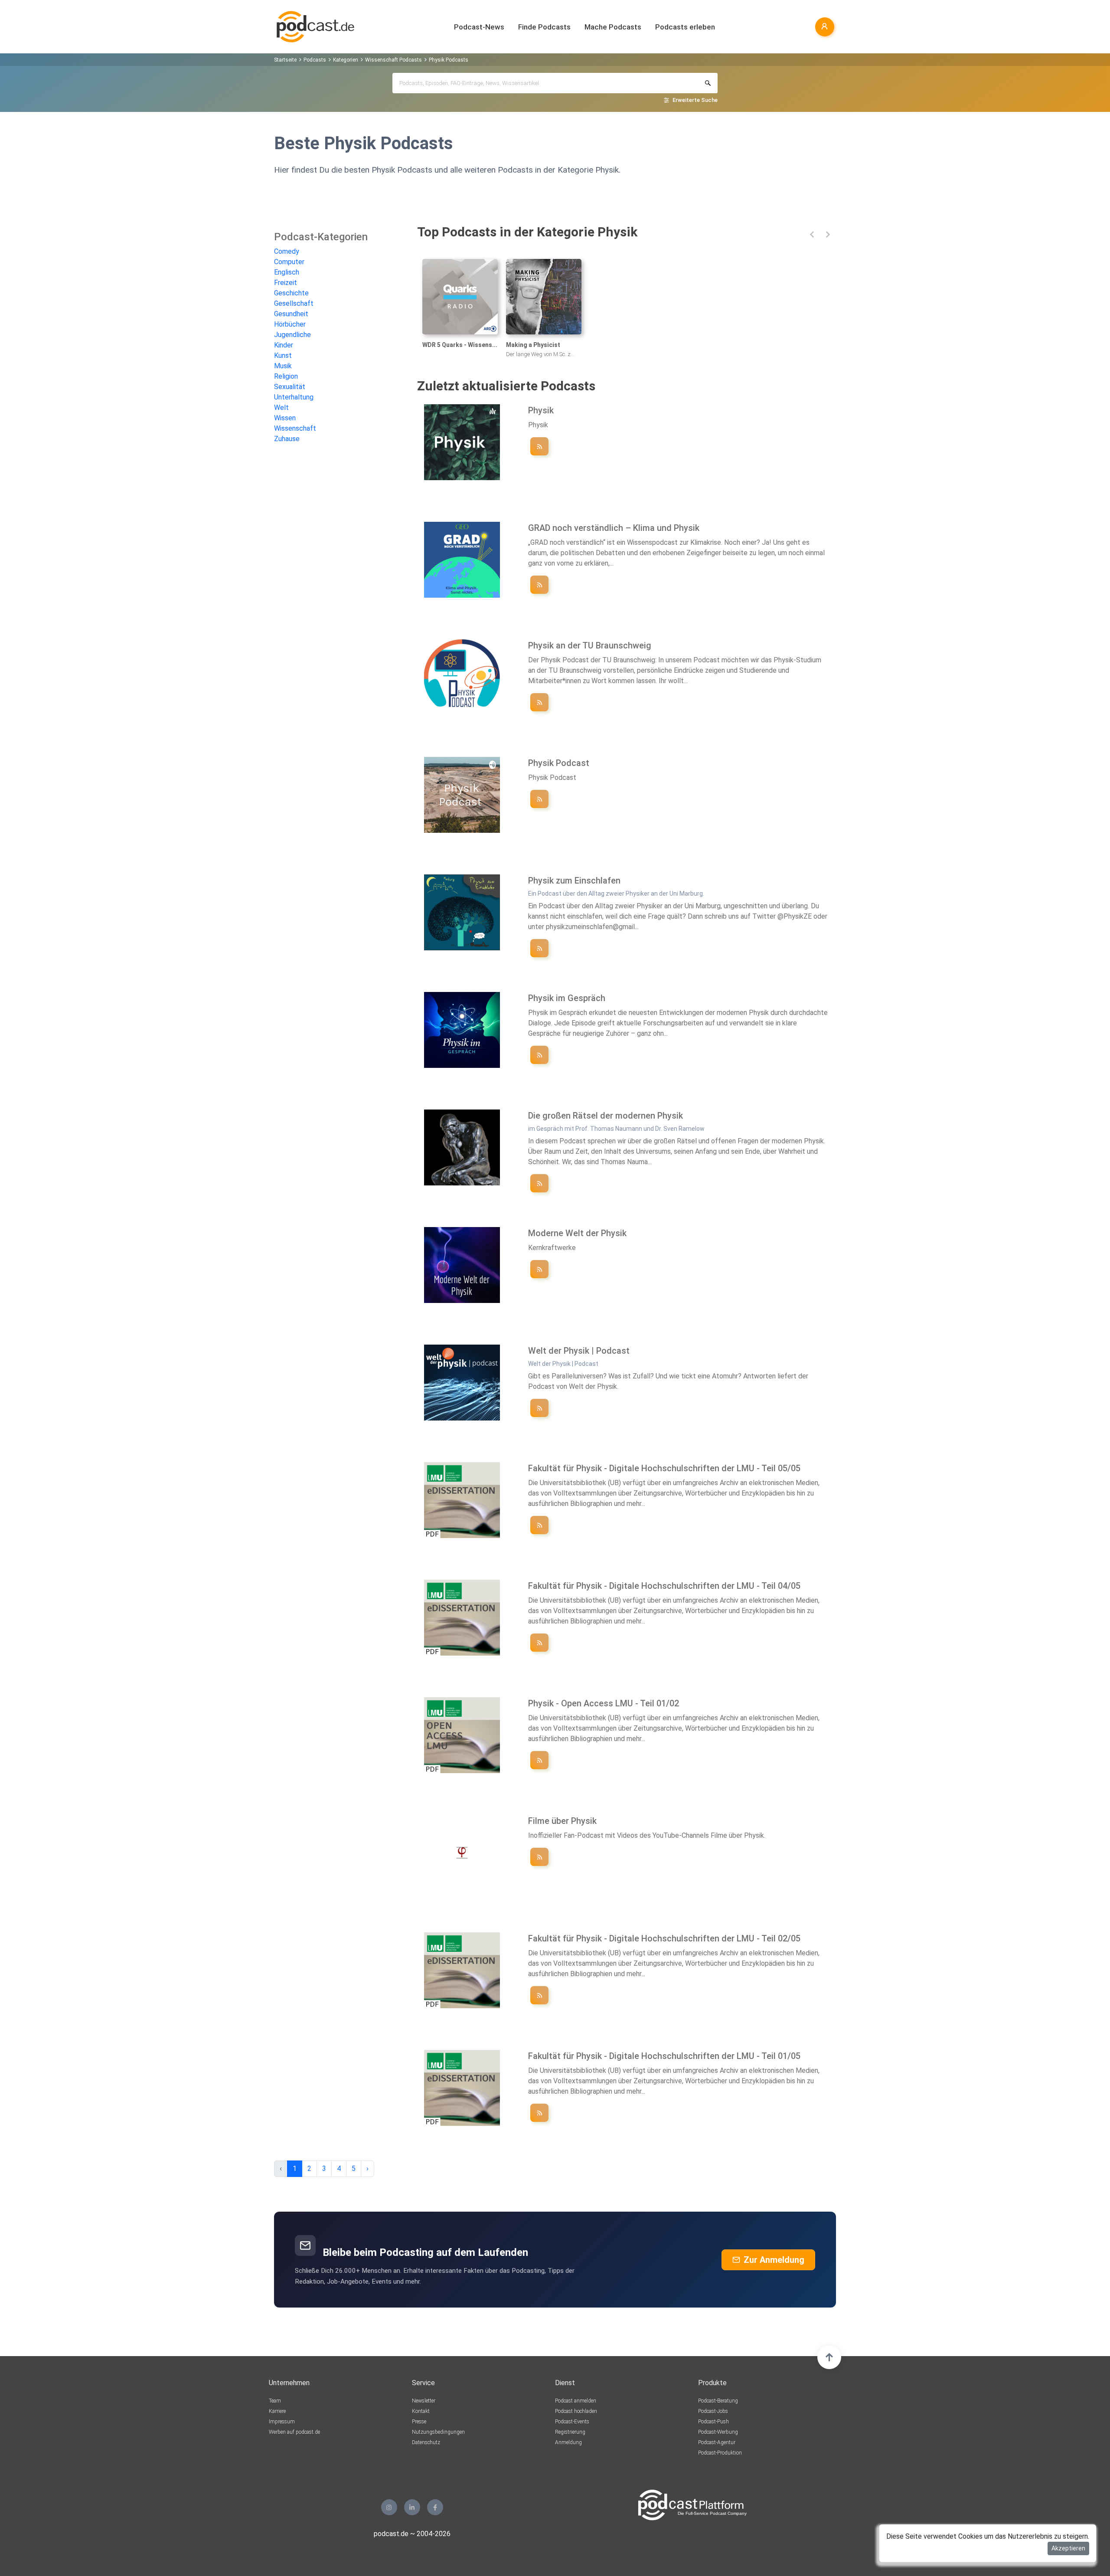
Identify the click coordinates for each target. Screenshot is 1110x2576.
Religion (286, 376)
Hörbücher (290, 324)
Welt (281, 408)
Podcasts (315, 60)
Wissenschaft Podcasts (393, 60)
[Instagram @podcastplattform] (389, 2507)
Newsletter (424, 2401)
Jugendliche (292, 335)
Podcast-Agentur (717, 2442)
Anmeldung (568, 2442)
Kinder (284, 345)
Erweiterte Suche (695, 100)
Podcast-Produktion (720, 2453)
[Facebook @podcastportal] (435, 2507)
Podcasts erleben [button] (685, 27)
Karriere (277, 2411)
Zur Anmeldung (774, 2260)
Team (275, 2401)
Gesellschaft (294, 303)
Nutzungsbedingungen (438, 2432)
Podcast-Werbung (718, 2432)
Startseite (285, 60)
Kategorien (346, 60)
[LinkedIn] (412, 2507)
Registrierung (570, 2432)
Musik (283, 366)
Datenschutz (426, 2442)
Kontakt (421, 2411)
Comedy (287, 251)
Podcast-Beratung (718, 2401)
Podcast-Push (713, 2422)
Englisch (287, 272)
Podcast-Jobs (713, 2411)
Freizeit (286, 283)
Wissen (285, 418)
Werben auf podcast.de (294, 2432)
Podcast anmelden (576, 2401)
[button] (812, 234)
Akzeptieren (1068, 2548)
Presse (419, 2422)
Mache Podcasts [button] (613, 27)
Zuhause (287, 439)
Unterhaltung (294, 397)
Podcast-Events (572, 2422)
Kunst (283, 355)
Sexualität (290, 387)
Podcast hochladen (576, 2411)
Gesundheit (291, 314)
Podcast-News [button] (479, 27)
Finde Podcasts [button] (544, 27)
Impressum (282, 2422)
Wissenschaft (295, 428)
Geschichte (291, 293)
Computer (289, 262)
